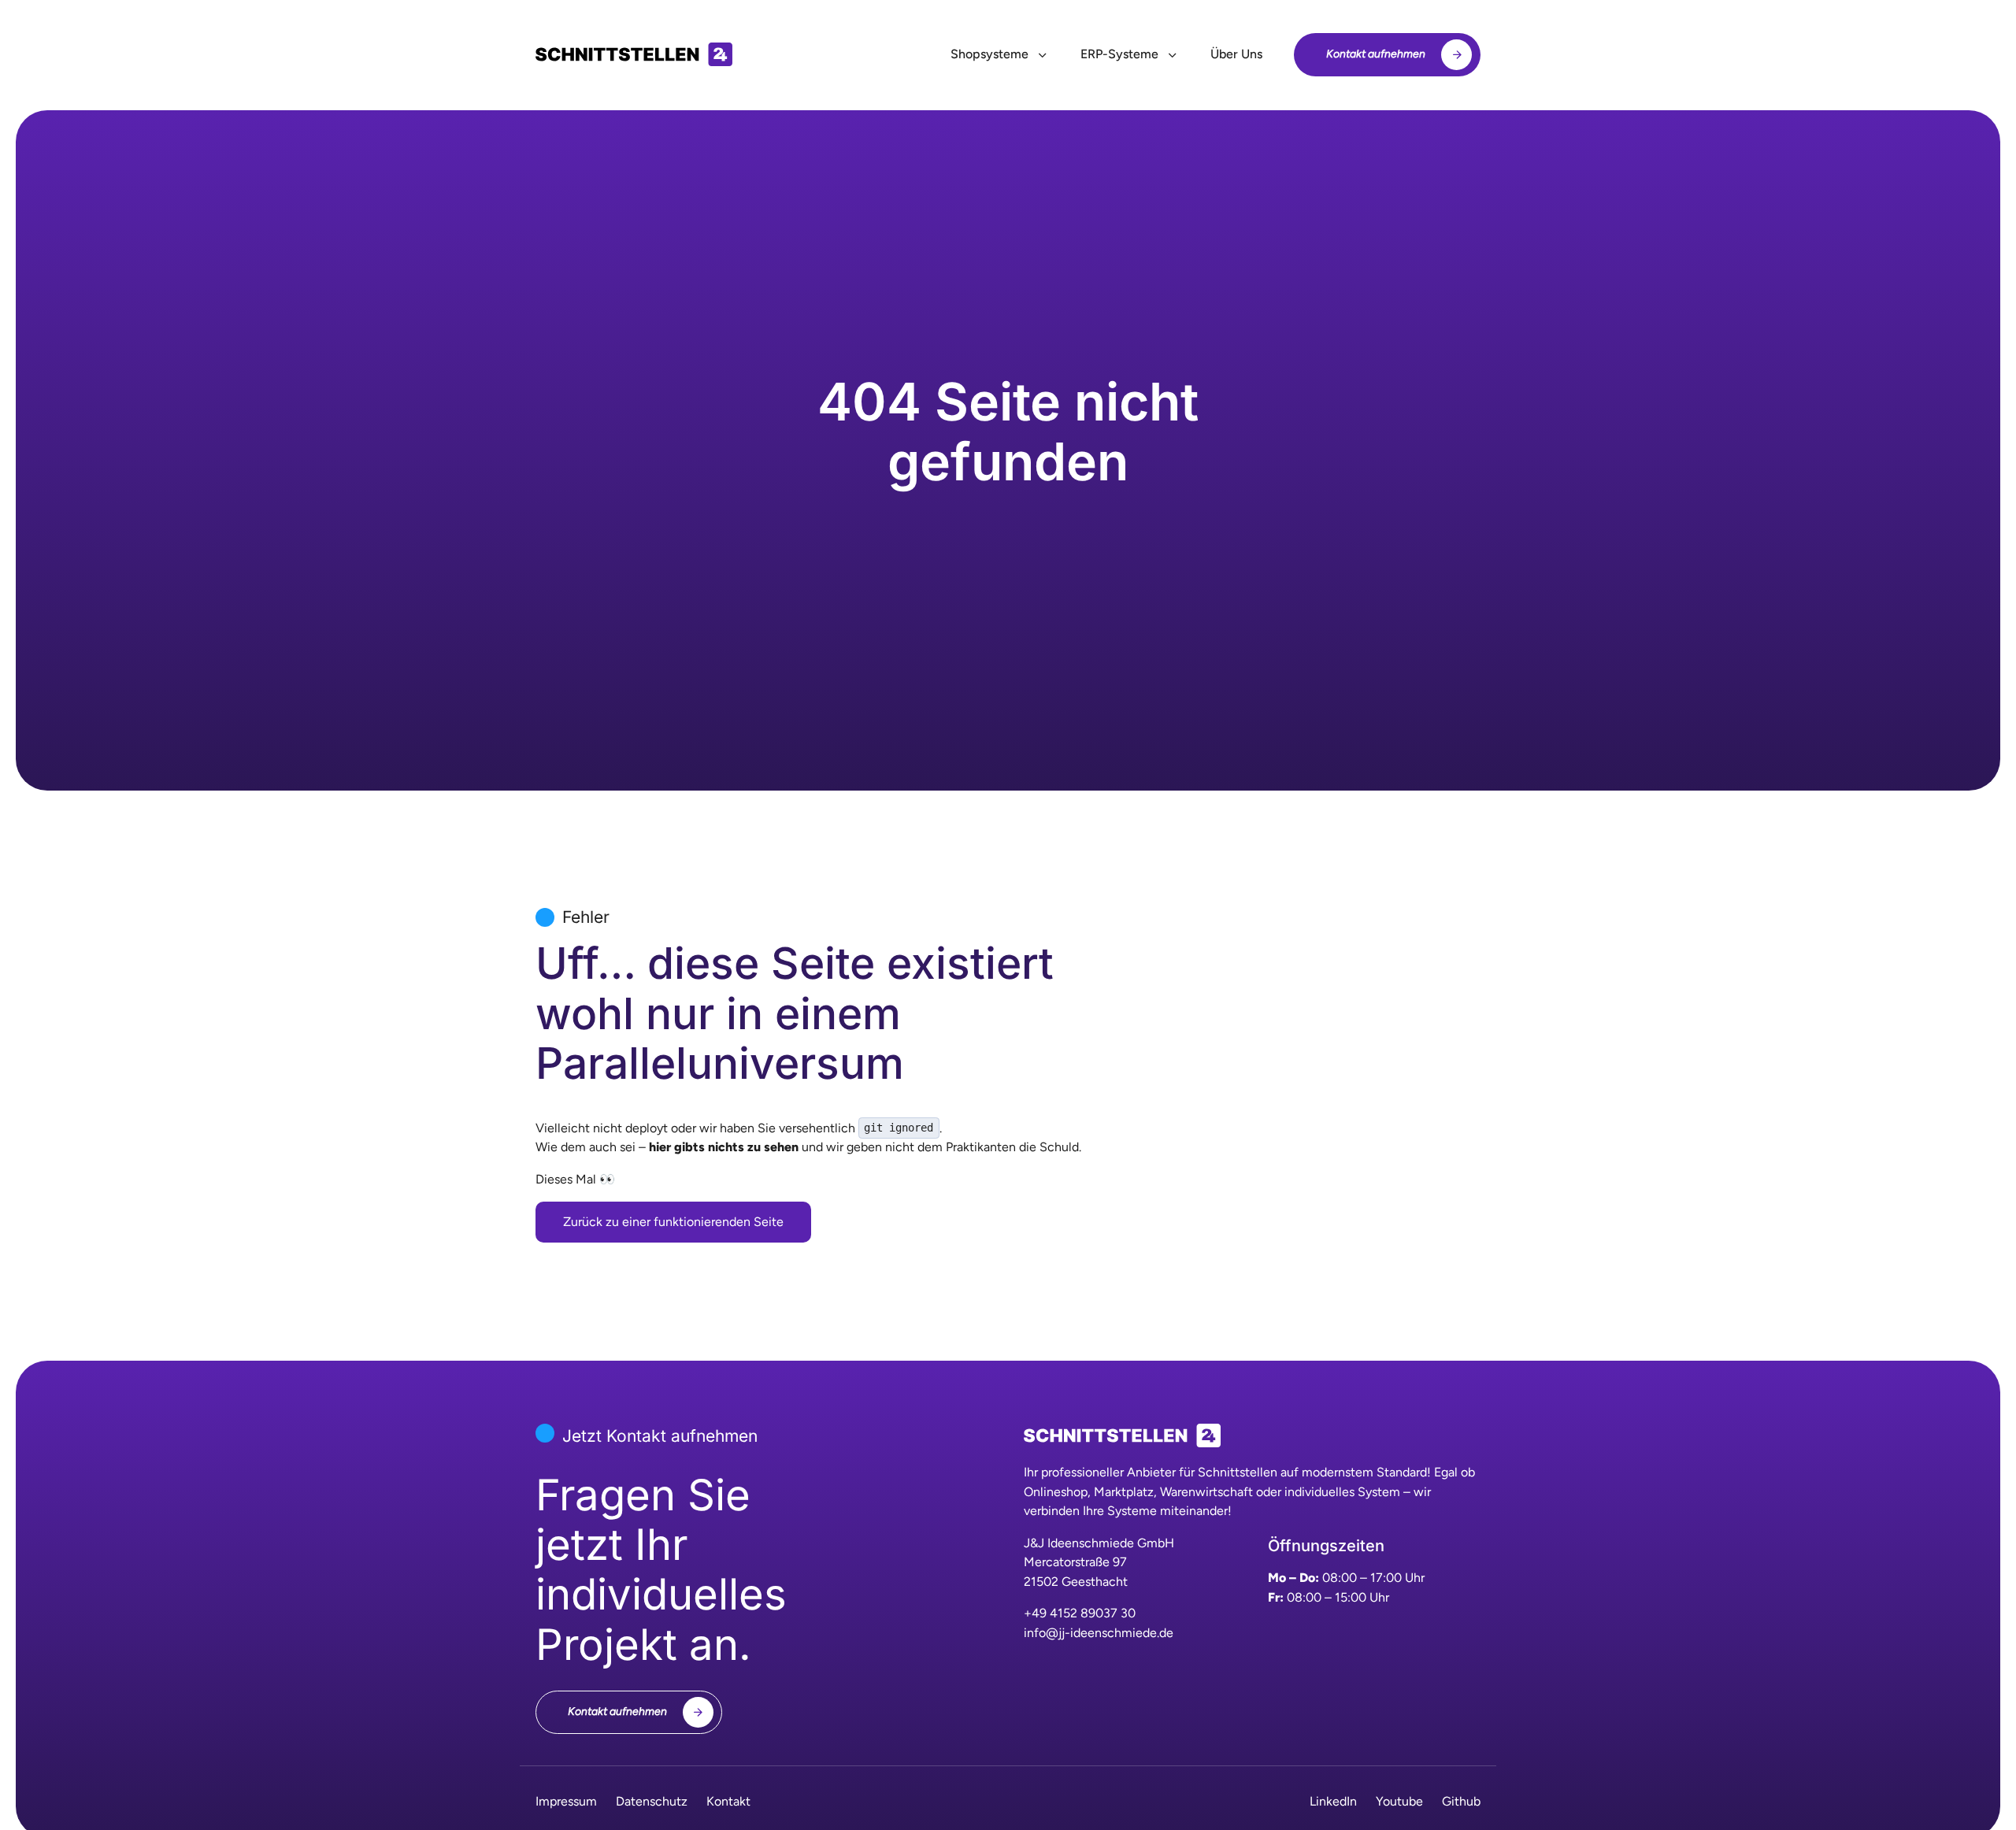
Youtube (1399, 1801)
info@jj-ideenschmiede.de (1099, 1633)
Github (1461, 1801)
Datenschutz (652, 1801)
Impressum (566, 1801)
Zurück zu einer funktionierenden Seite (673, 1222)
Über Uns (1236, 54)
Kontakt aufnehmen (1376, 54)
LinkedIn (1333, 1801)
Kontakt (728, 1801)
